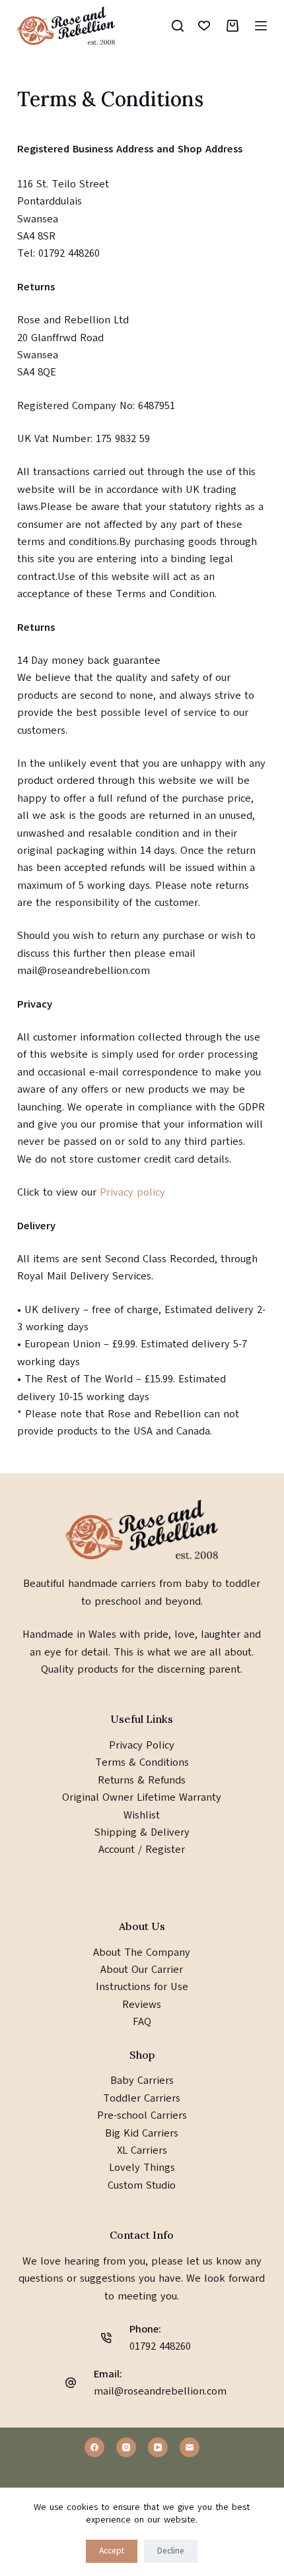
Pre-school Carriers (142, 2115)
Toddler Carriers (142, 2098)
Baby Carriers (142, 2080)
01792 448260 (160, 2346)
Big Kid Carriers (142, 2133)
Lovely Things (142, 2168)
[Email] (190, 2447)
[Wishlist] (204, 26)
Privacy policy (134, 1192)
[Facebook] (94, 2447)
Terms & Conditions (142, 1762)
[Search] (178, 26)
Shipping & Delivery (142, 1832)
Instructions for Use (142, 1987)
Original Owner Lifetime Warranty (142, 1797)
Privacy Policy (142, 1745)
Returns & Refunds (142, 1780)
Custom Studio (142, 2185)
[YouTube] (158, 2447)
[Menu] (261, 26)
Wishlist (142, 1815)
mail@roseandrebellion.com (160, 2391)
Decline (171, 2551)
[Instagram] (126, 2447)
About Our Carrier (142, 1970)
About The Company (142, 1952)
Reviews (142, 2005)
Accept (112, 2551)
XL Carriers (142, 2150)
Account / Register (142, 1850)
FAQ (142, 2022)
